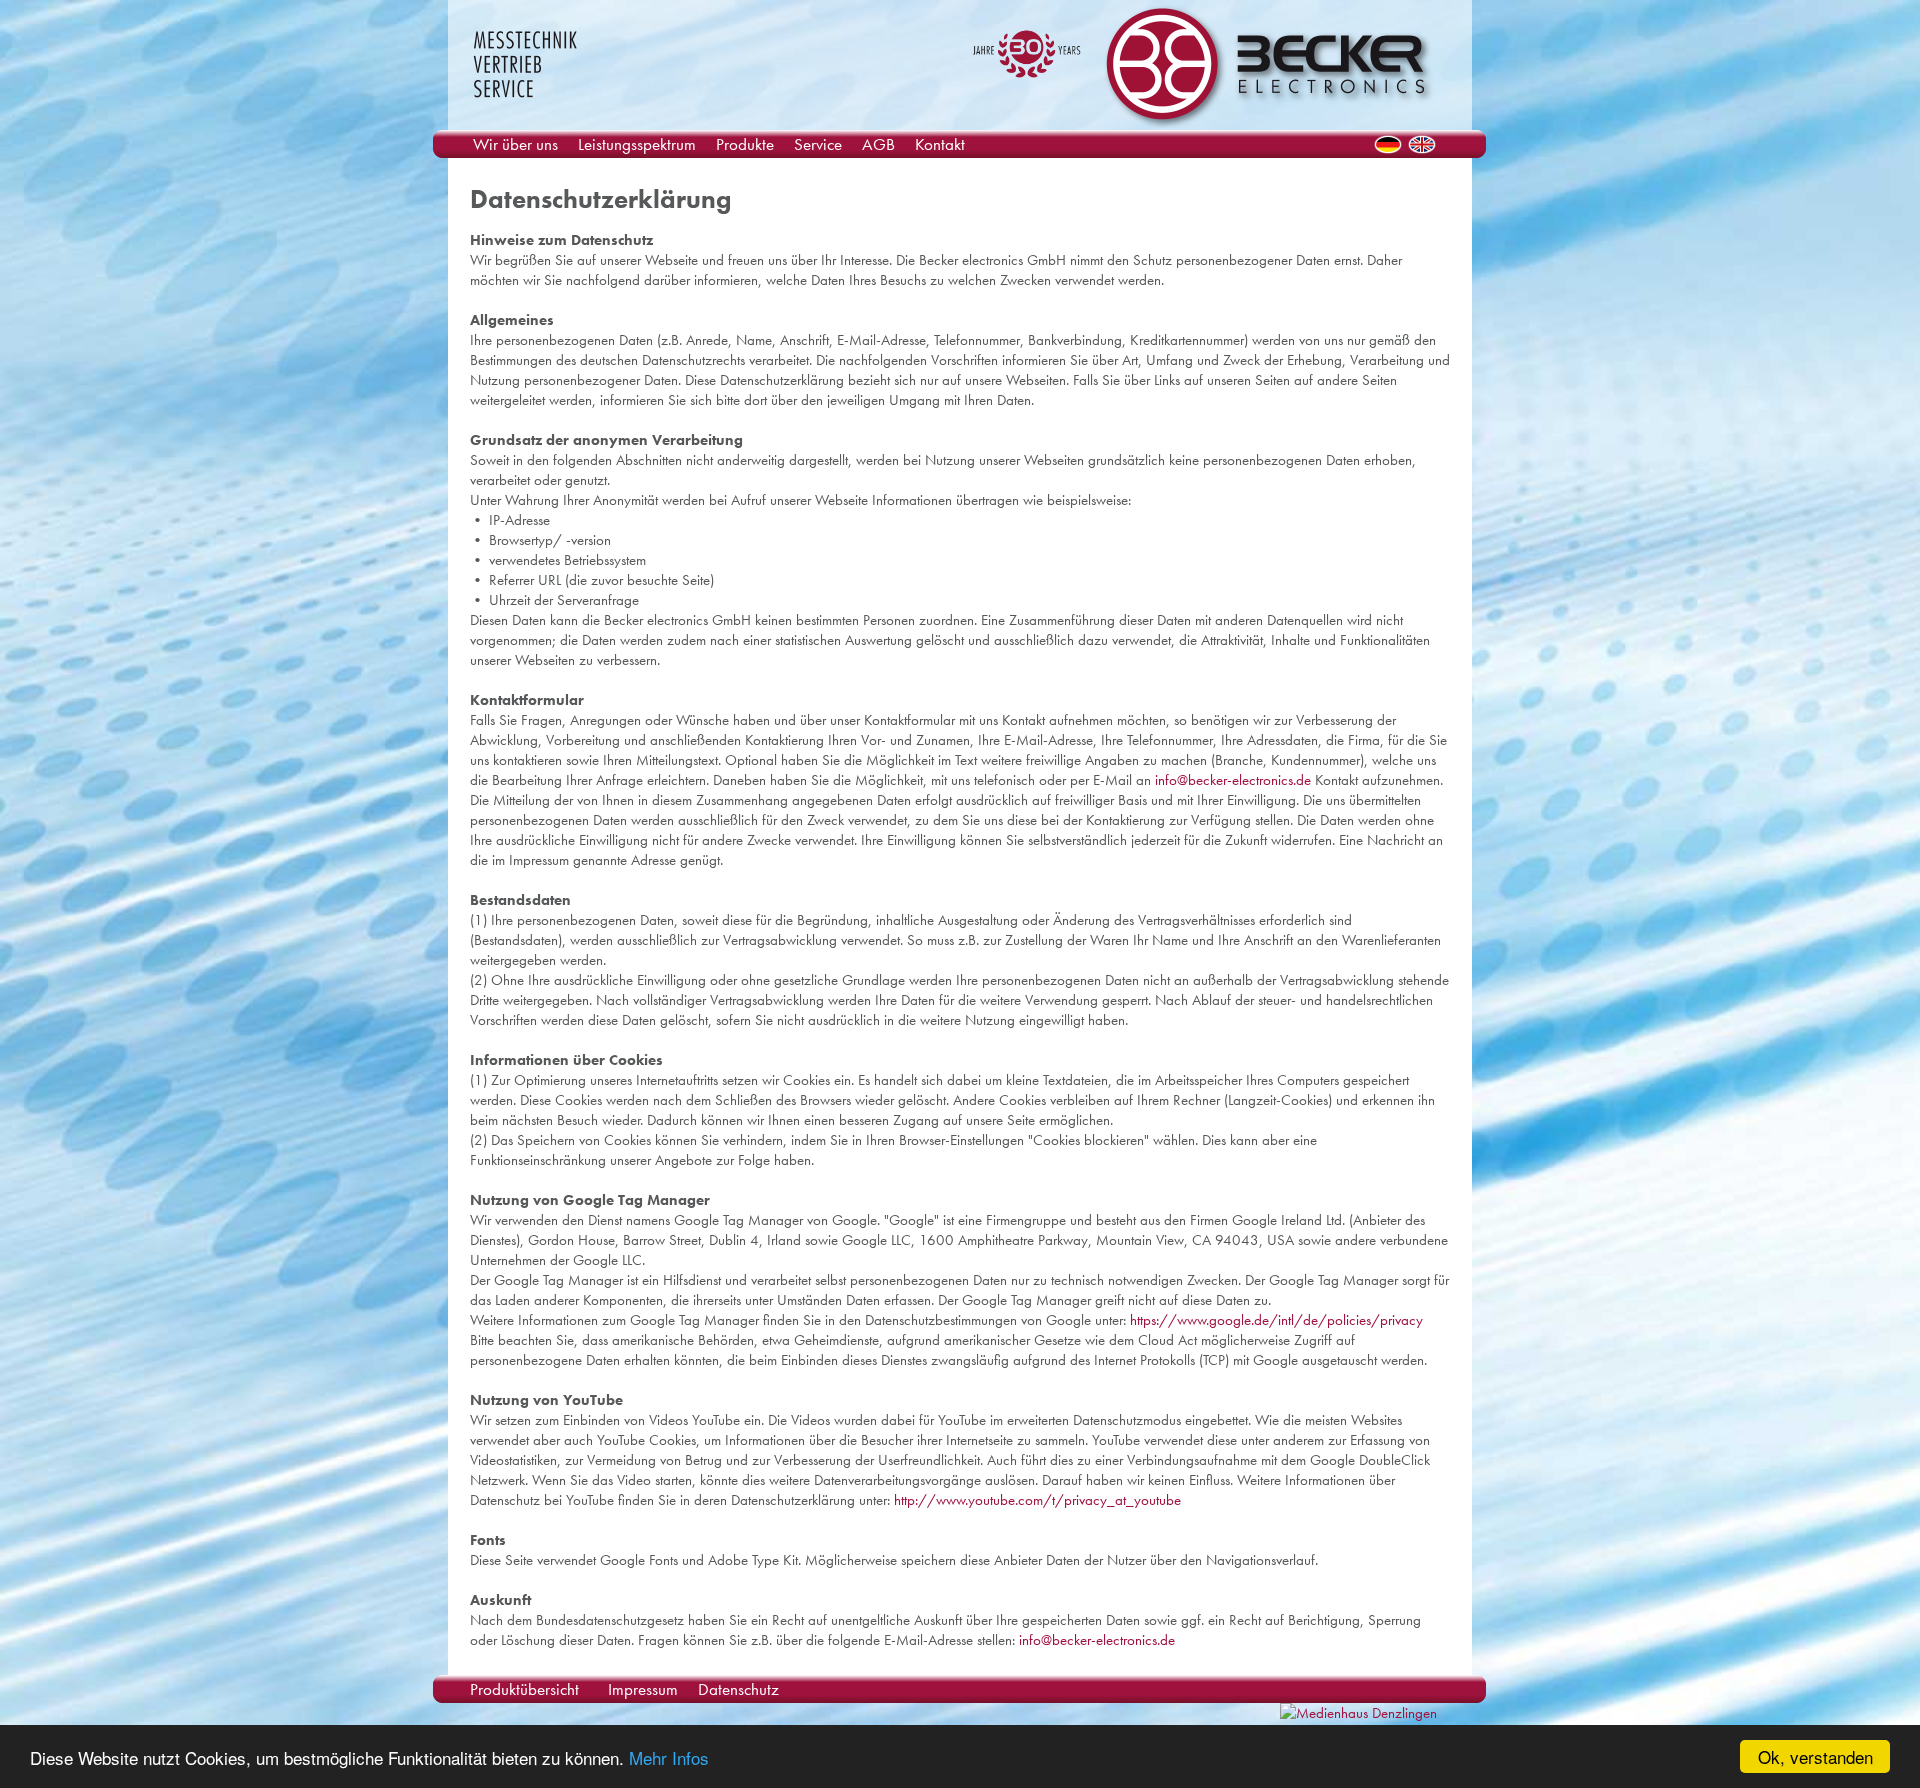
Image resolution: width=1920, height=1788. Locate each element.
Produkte (745, 144)
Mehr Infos (669, 1757)
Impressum (643, 1689)
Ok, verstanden (1815, 1756)
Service (818, 144)
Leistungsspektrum (637, 144)
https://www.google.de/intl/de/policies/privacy (1276, 1320)
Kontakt (940, 144)
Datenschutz (738, 1689)
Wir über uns (515, 144)
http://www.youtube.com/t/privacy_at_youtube (1037, 1500)
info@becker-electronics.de (1233, 780)
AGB (878, 144)
